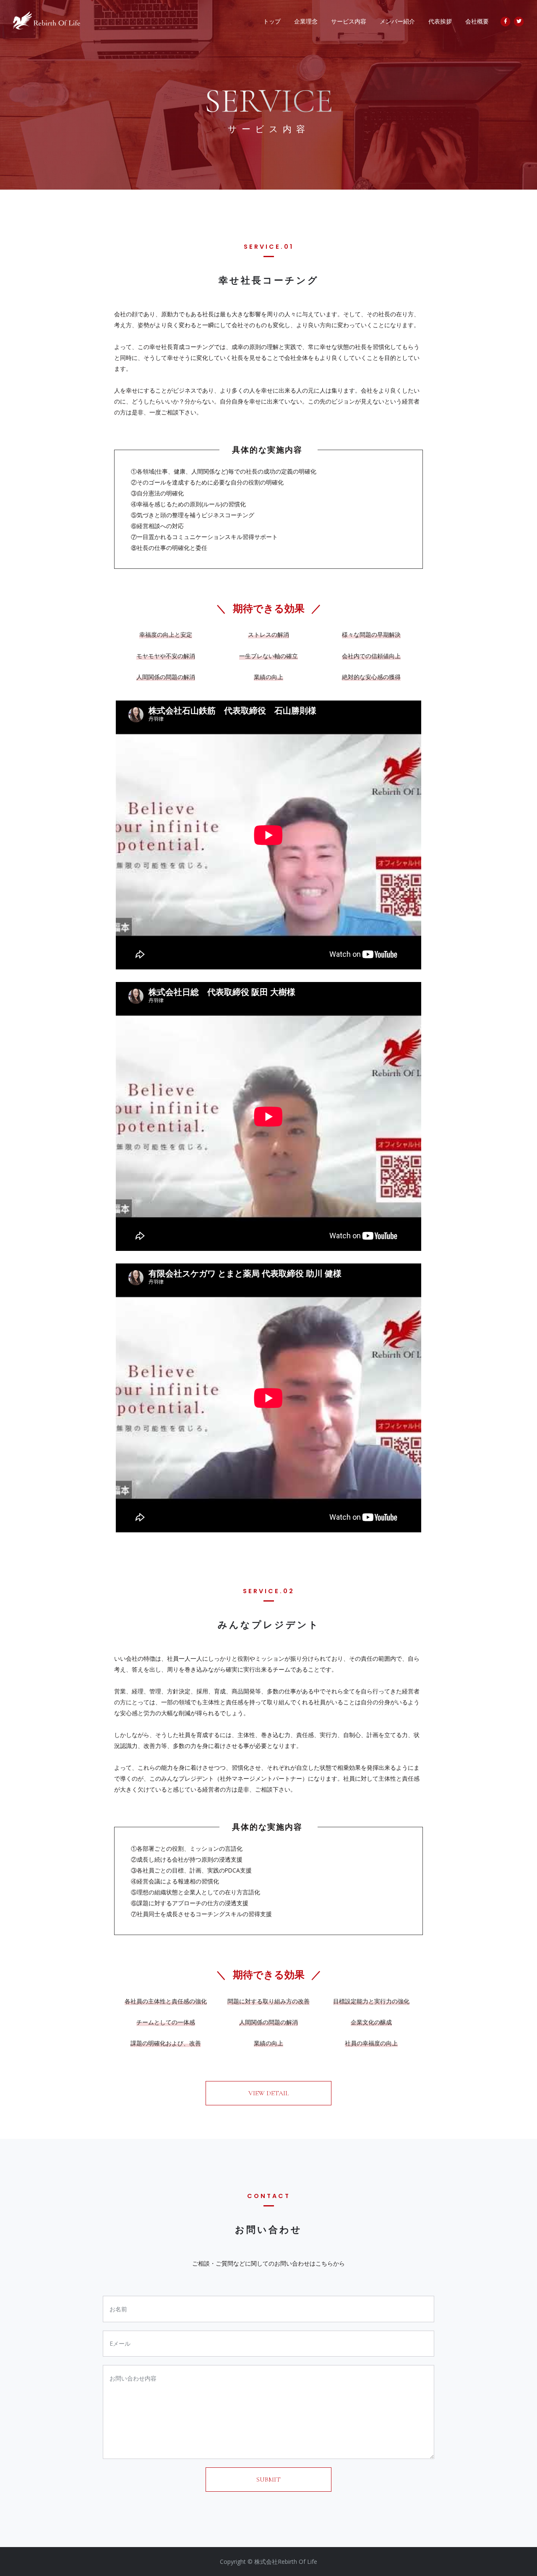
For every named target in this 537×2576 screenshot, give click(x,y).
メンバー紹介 (397, 21)
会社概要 (477, 21)
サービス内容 (349, 21)
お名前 (118, 2309)
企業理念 (306, 21)
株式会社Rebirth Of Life (286, 2562)
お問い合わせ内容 (133, 2378)
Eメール (120, 2343)
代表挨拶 (440, 21)
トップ (272, 21)
